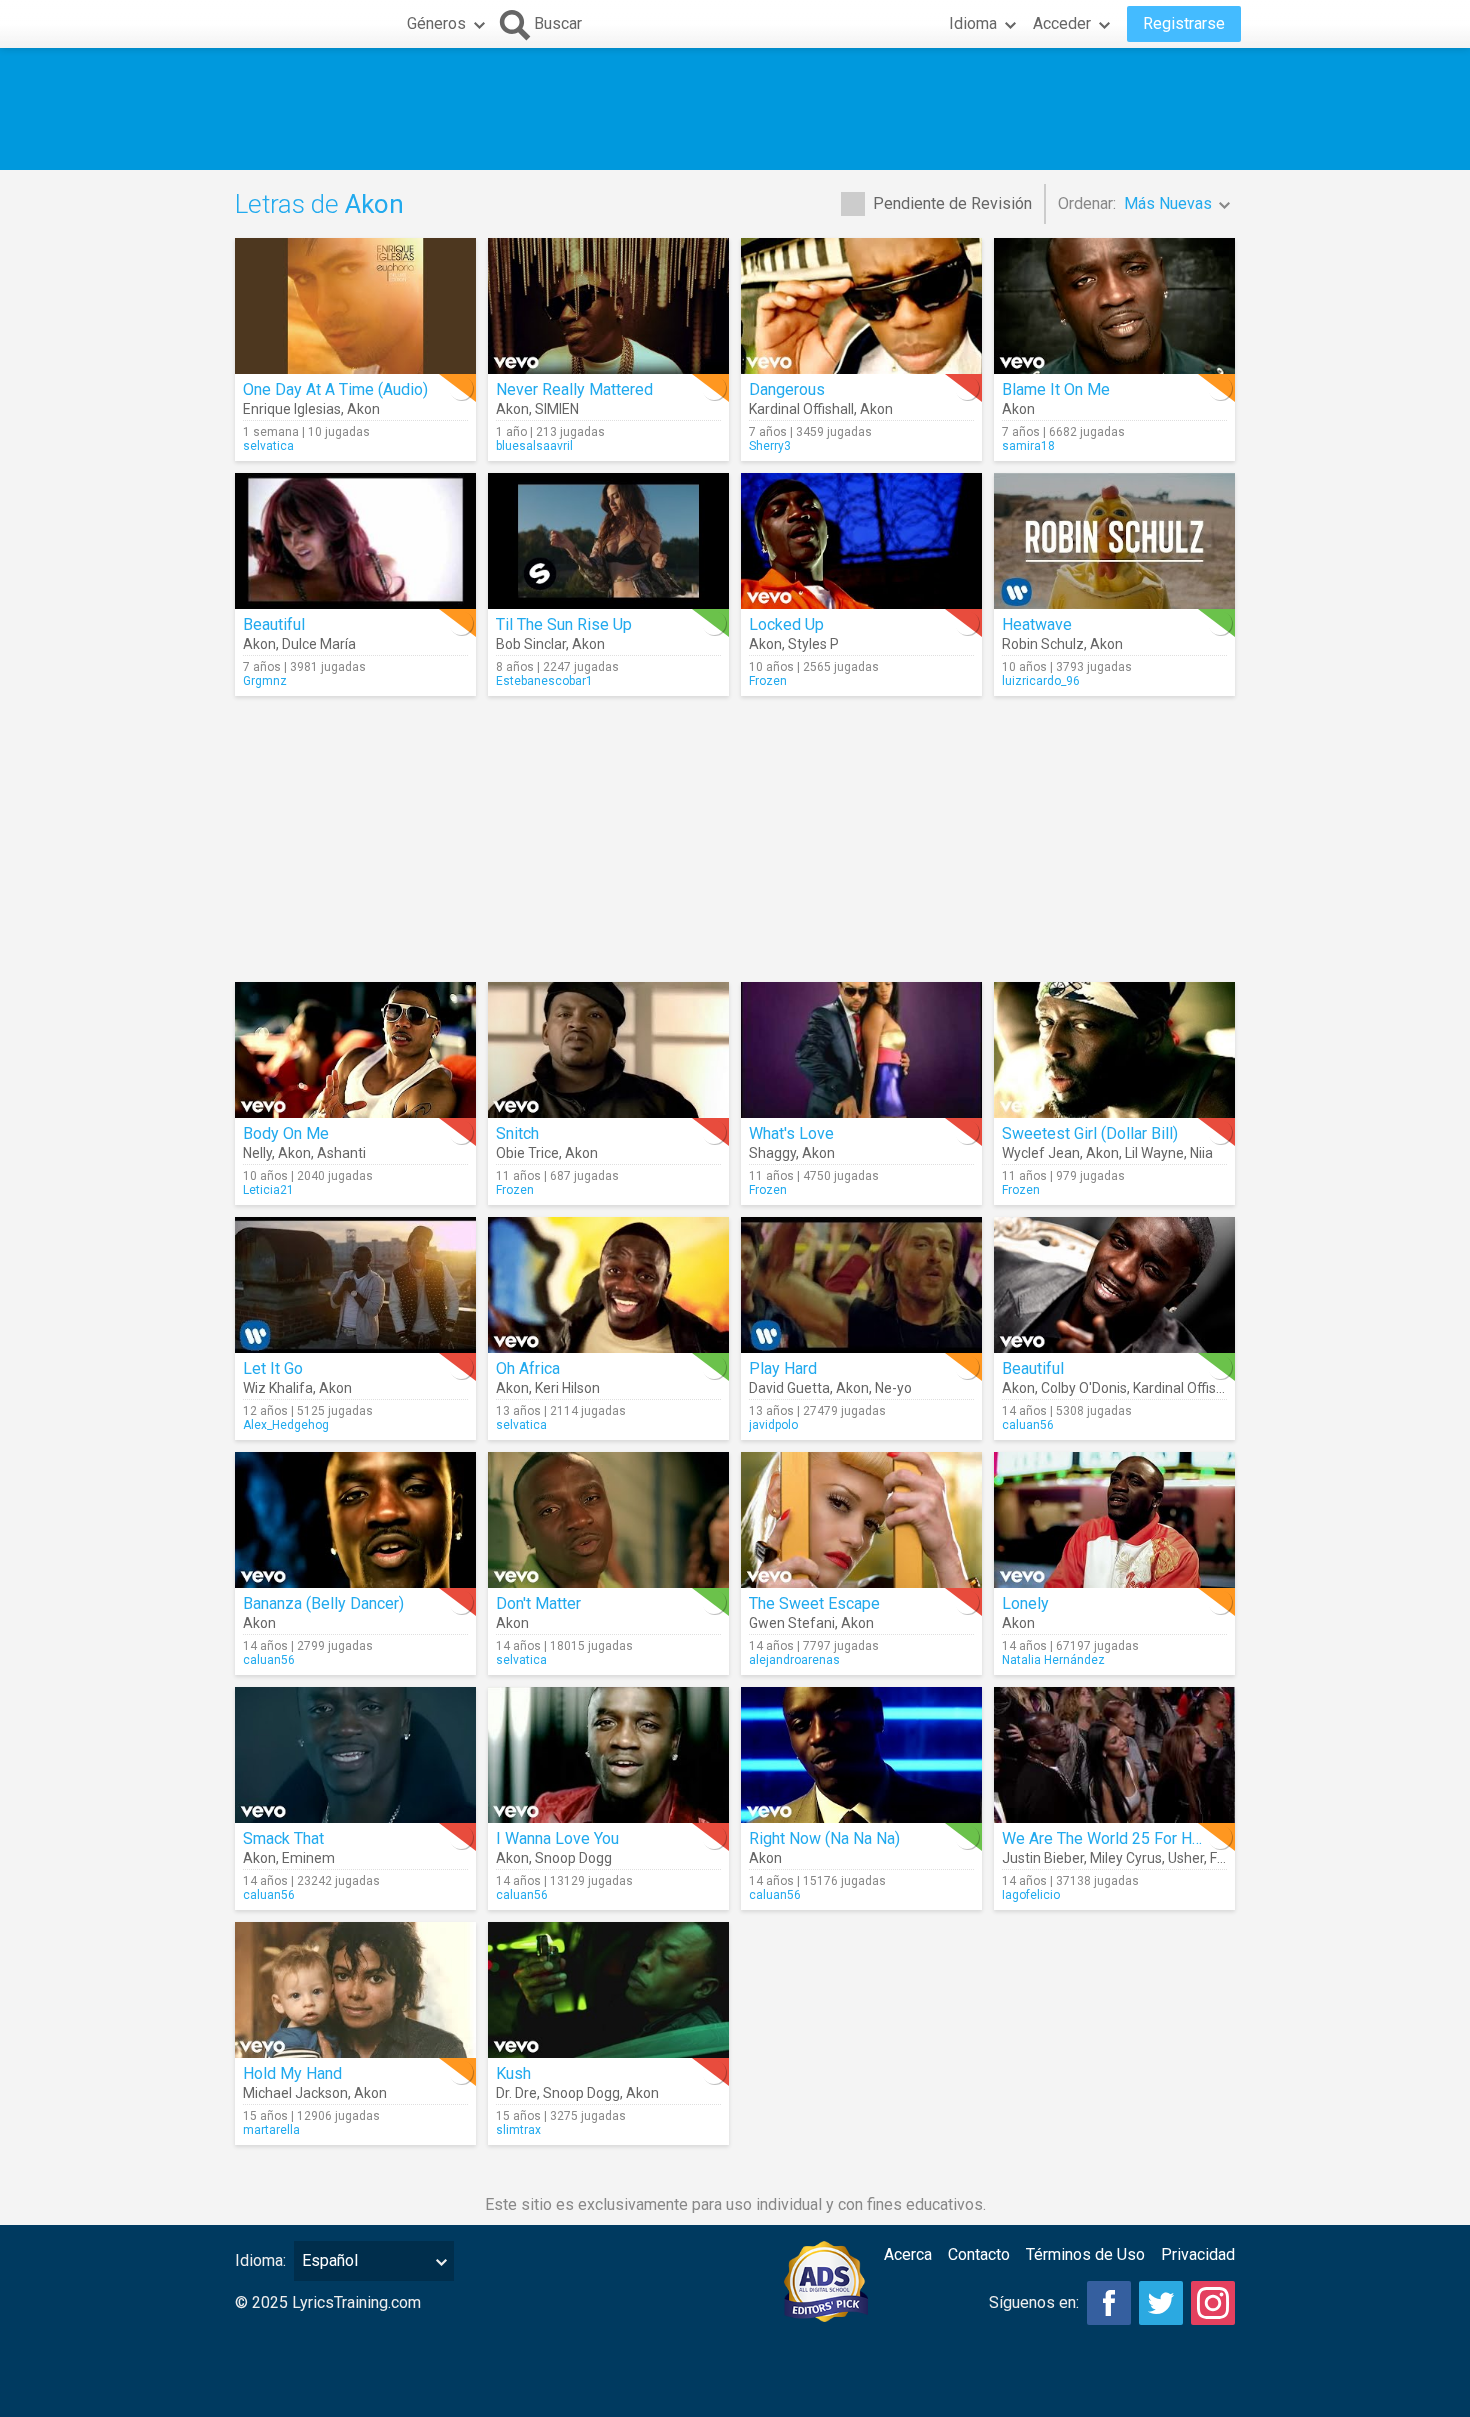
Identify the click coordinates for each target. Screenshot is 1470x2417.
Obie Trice (527, 1153)
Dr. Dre (516, 2093)
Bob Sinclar (531, 644)
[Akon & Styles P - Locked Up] (861, 541)
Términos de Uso (1085, 2254)
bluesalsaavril (534, 446)
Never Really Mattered (574, 389)
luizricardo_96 (1041, 681)
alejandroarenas (794, 1660)
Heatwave (1037, 624)
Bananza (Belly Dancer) (323, 1603)
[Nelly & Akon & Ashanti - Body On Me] (355, 1050)
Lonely (1025, 1603)
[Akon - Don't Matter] (608, 1520)
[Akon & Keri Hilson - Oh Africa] (608, 1285)
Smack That (283, 1838)
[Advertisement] (735, 109)
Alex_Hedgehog (286, 1425)
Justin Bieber (1043, 1858)
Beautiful (274, 624)
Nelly (257, 1153)
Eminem (308, 1858)
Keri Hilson (567, 1388)
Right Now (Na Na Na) (824, 1838)
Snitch (517, 1133)
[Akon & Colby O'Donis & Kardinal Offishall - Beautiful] (1114, 1285)
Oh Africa (528, 1368)
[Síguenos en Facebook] (1109, 2303)
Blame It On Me (1056, 389)
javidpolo (773, 1425)
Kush (513, 2073)
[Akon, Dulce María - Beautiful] (355, 541)
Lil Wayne (1154, 1153)
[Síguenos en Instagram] (1213, 2303)
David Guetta (789, 1388)
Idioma (973, 23)
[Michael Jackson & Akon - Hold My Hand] (355, 1990)
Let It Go (273, 1368)
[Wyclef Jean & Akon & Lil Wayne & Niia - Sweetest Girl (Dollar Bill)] (1114, 1050)
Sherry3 (770, 446)
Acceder (1062, 23)
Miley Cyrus (1126, 1858)
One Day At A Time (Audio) (335, 389)
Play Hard (783, 1368)
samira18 (1028, 446)
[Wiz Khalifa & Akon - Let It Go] (355, 1285)
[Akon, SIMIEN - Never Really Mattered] (608, 306)
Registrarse (1184, 23)
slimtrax (518, 2130)
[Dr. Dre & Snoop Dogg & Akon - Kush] (608, 1990)
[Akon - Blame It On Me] (1114, 306)
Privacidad (1198, 2254)
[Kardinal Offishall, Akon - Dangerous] (861, 306)
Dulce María (319, 644)
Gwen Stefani (792, 1623)
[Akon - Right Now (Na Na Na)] (861, 1755)
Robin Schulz (1043, 644)
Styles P (813, 644)
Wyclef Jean (1041, 1153)
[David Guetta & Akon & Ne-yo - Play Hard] (861, 1285)
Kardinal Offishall (801, 409)
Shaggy (772, 1153)
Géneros (436, 23)
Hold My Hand (292, 2073)
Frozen (768, 681)
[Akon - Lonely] (1114, 1520)
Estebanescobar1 (544, 681)
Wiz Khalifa (278, 1388)
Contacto (979, 2254)
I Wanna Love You (557, 1838)
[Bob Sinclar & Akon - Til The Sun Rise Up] (608, 541)
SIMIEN (557, 409)
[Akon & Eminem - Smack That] (355, 1755)
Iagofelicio (1031, 1895)
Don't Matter (538, 1603)
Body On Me (286, 1133)
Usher (1186, 1858)
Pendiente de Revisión (952, 203)
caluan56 (1028, 1425)
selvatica (268, 446)
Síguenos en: (1034, 2302)
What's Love (791, 1133)
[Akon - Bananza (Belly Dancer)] (355, 1520)
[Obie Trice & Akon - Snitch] (608, 1050)
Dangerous (787, 389)
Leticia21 (268, 1190)
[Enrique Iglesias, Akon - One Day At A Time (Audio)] (355, 306)
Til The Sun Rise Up (564, 624)
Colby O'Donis (1084, 1388)
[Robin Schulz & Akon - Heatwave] (1114, 541)
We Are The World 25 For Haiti (1107, 1838)
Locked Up (786, 624)
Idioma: (260, 2260)
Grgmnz (265, 681)
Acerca (908, 2254)
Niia (1201, 1153)
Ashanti (341, 1153)
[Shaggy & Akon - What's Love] (861, 1050)
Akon (363, 409)
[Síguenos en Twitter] (1161, 2303)
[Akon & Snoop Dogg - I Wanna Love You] (608, 1755)
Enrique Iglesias (292, 409)
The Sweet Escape (814, 1603)
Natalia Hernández (1053, 1660)
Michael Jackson (295, 2093)
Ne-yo (893, 1388)
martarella (271, 2130)
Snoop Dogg (573, 1858)
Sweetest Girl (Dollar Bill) (1090, 1133)
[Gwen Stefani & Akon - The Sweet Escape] (861, 1520)
